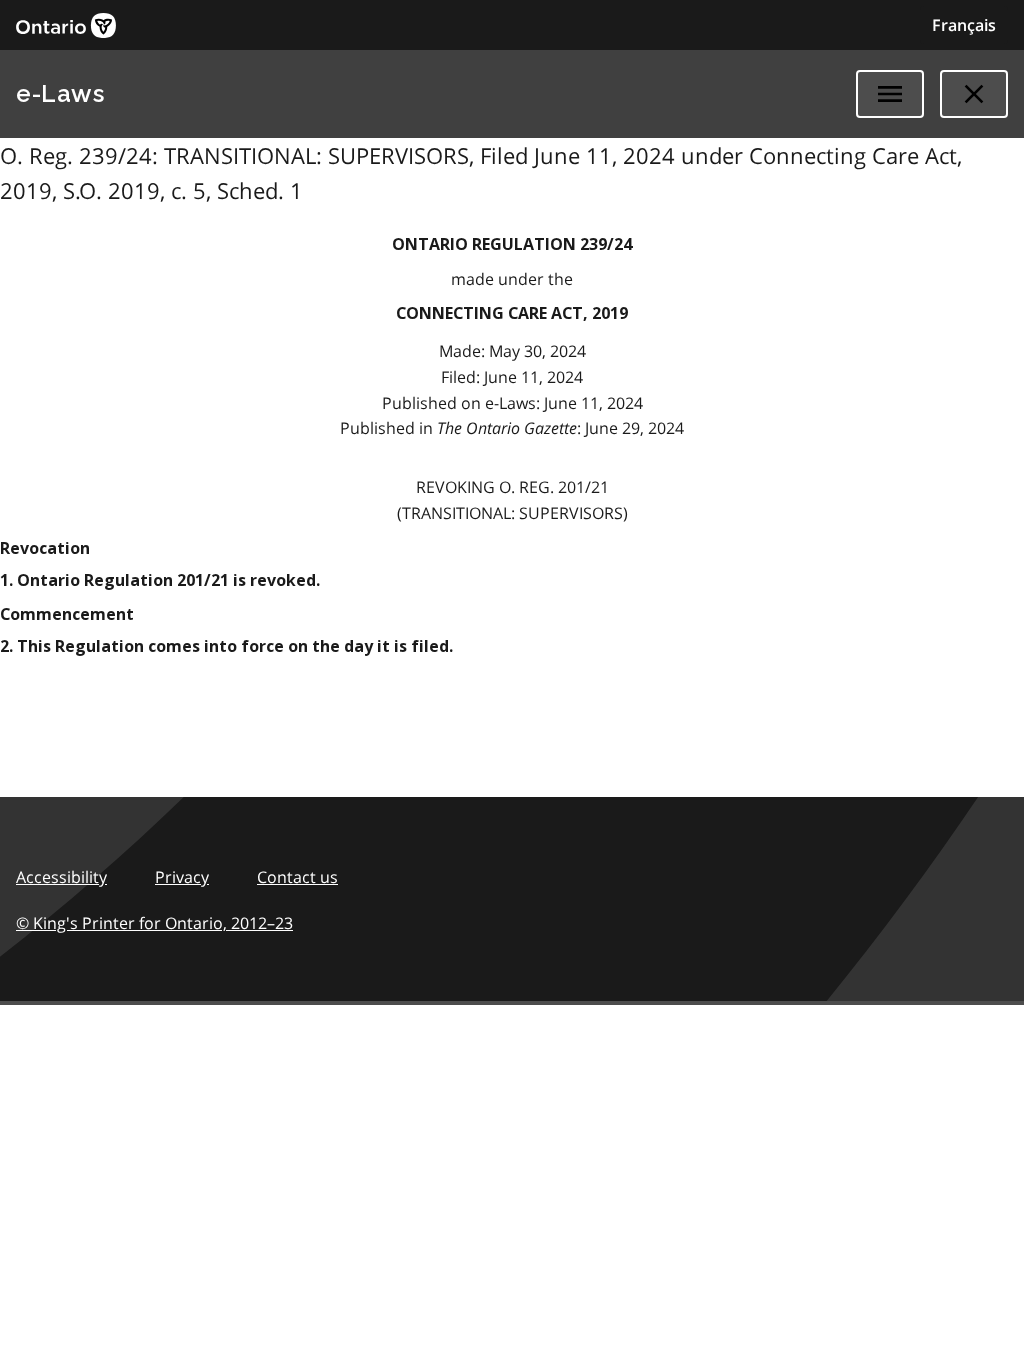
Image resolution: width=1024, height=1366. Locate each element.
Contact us (297, 877)
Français (964, 25)
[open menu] (890, 94)
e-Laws (60, 93)
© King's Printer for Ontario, (154, 923)
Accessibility (61, 877)
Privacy (182, 877)
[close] (974, 94)
